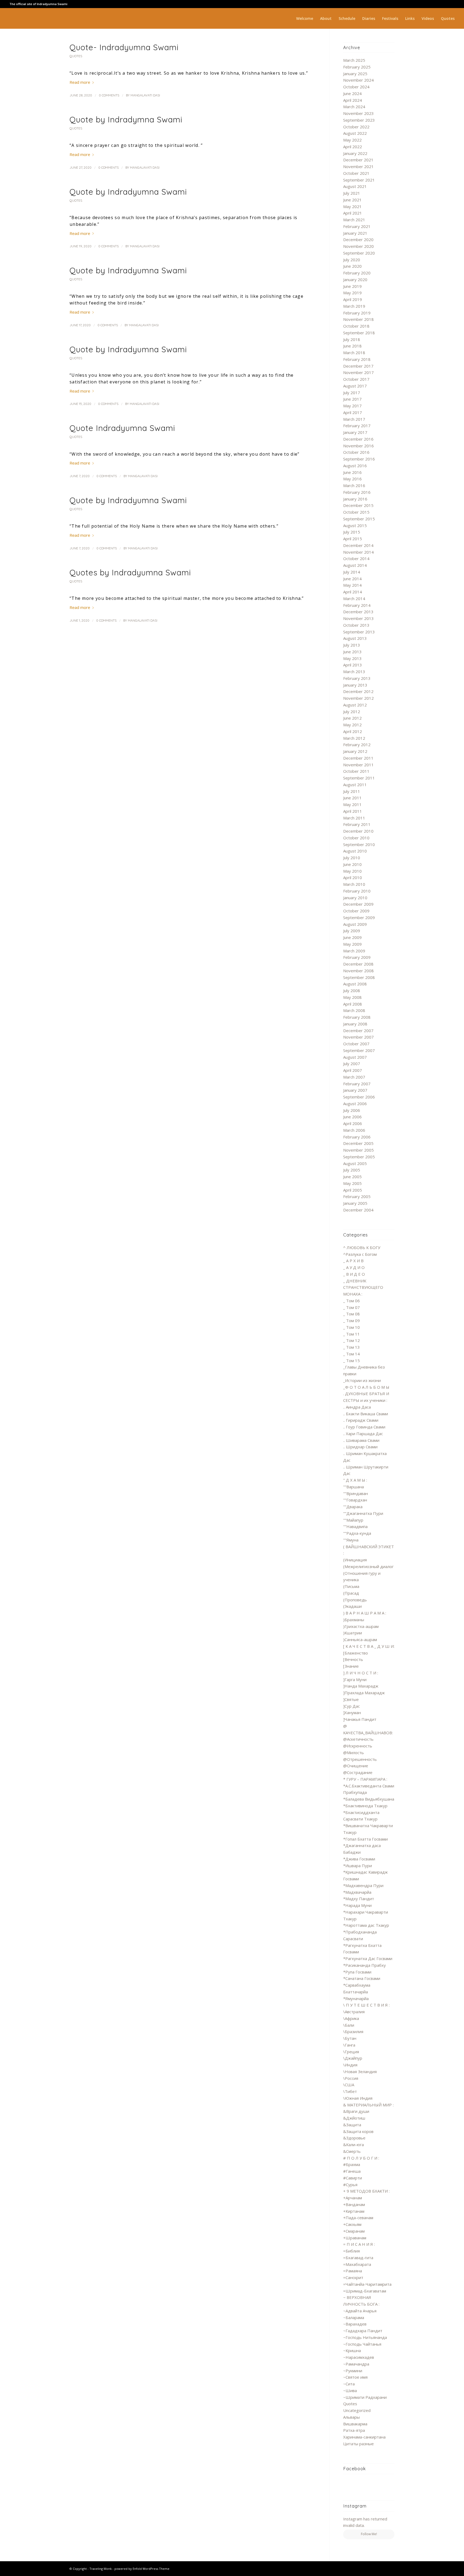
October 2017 (356, 379)
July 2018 (352, 339)
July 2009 (352, 931)
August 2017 (355, 386)
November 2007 (358, 1037)
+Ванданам (354, 2204)
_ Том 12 (351, 1340)
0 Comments (109, 95)
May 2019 (352, 293)
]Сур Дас (351, 1706)
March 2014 (354, 598)
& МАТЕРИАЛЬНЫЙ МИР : (368, 2105)
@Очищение (356, 1766)
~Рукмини (353, 2371)
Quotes (76, 56)
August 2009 (355, 924)
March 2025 (354, 60)
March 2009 (354, 951)
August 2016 (355, 466)
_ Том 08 (351, 1314)
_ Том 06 (351, 1301)
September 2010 (359, 844)
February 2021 (357, 226)
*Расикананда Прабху (365, 1965)
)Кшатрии (353, 1633)
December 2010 (358, 831)
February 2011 (357, 824)
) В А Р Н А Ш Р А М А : (365, 1613)
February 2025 (357, 67)
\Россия (351, 2078)
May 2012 (352, 725)
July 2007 (352, 1064)
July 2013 (352, 645)
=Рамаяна (353, 2271)
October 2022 (356, 127)
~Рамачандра (356, 2364)
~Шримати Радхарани (365, 2397)
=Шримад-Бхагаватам (365, 2291)
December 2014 (358, 545)
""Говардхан (355, 1500)
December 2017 (358, 366)
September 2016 (359, 459)
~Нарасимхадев (359, 2357)
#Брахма (352, 2164)
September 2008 (359, 977)
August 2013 (355, 638)
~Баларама (354, 2317)
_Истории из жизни (362, 1380)
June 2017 (352, 399)
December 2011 (358, 758)
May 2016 (352, 479)
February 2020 (357, 273)
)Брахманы (354, 1620)
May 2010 (352, 871)
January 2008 (355, 1024)
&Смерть (352, 2151)
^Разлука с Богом (360, 1254)
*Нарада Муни (357, 1905)
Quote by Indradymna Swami (126, 119)
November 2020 (358, 246)
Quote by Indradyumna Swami (128, 192)
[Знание (351, 1666)
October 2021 (356, 173)
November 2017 (358, 372)
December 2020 (358, 240)
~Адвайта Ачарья (360, 2311)
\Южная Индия (358, 2098)
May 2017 (352, 406)
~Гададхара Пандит (363, 2331)
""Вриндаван (356, 1493)
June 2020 (352, 266)
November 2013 (358, 618)
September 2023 (359, 120)
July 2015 (352, 532)
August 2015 (355, 525)
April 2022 (353, 147)
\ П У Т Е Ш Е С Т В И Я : (366, 2005)
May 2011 (352, 804)
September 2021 (359, 180)
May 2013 (352, 658)
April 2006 (353, 1123)
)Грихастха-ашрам (361, 1626)
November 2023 (358, 113)
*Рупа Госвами (357, 1972)
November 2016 (358, 446)
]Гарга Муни (355, 1679)
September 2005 (359, 1157)
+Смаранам (354, 2231)
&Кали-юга (354, 2145)
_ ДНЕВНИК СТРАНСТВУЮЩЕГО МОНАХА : (363, 1287)
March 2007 (354, 1077)
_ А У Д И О (354, 1267)
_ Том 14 (351, 1354)
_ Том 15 (351, 1360)
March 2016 (354, 485)
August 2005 (355, 1163)
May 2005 (352, 1183)
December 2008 (358, 964)
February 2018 (357, 359)
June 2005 (352, 1177)
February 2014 (357, 605)
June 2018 (352, 346)
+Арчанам (353, 2198)
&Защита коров (358, 2131)
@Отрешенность (360, 1759)
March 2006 (354, 1130)
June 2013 (352, 652)
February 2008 (357, 1017)
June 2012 (352, 718)
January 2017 (355, 432)
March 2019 (354, 306)
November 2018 (358, 319)
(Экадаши (352, 1606)
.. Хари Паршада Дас (363, 1434)
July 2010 (352, 858)
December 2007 (358, 1031)
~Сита (349, 2384)
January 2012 (355, 751)
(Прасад (351, 1593)
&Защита (352, 2125)
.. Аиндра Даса (357, 1407)
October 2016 (356, 452)
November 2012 (358, 698)
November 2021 (358, 166)
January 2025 (355, 74)
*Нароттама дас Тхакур (366, 1925)
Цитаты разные (358, 2444)
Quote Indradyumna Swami (122, 428)
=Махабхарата (357, 2264)
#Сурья (350, 2185)
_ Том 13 (351, 1347)
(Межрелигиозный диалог (368, 1566)
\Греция (351, 2052)
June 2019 (352, 286)
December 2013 (358, 612)
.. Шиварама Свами (361, 1440)
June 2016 (352, 472)
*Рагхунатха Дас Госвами (368, 1958)
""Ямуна (351, 1540)
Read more (80, 82)
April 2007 (353, 1070)
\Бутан (350, 2038)
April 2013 (353, 665)
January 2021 (355, 233)
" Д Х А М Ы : (355, 1480)
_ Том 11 (351, 1334)
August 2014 (355, 565)
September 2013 (359, 632)
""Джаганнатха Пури (363, 1513)
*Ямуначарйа (356, 1998)
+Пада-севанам (358, 2218)
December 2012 (358, 691)
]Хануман (352, 1713)
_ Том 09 (351, 1320)
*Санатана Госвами (362, 1978)
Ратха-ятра (354, 2430)
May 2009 (352, 944)
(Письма (351, 1586)
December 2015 (358, 505)
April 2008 (353, 1004)
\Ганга (349, 2045)
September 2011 (359, 778)
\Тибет (350, 2091)
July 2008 (352, 991)
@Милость (354, 1753)
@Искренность (358, 1746)
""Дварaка (353, 1507)
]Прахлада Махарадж (364, 1693)
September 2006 (359, 1097)
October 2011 (356, 771)
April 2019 (353, 299)
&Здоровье (354, 2138)
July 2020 (352, 260)
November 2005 (358, 1150)
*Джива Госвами (359, 1859)
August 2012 (355, 705)
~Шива (350, 2390)
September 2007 (359, 1050)
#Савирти (353, 2178)
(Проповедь (355, 1600)
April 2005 (353, 1190)
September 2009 (359, 917)
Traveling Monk (101, 2569)
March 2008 (354, 1010)
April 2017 (353, 412)
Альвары (351, 2417)
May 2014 (352, 585)
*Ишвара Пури (358, 1866)
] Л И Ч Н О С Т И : (361, 1673)
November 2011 (358, 765)
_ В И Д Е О (354, 1274)
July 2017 (352, 393)
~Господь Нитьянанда (365, 2337)
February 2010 (357, 891)
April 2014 (353, 592)
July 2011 (352, 791)
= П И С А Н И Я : (359, 2244)
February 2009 (357, 957)
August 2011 (355, 785)
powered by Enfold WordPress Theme (142, 2569)
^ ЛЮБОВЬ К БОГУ (362, 1247)
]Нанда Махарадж (361, 1686)
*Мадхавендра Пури (363, 1885)
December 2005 (358, 1143)
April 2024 (353, 100)
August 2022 (355, 133)
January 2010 (355, 898)
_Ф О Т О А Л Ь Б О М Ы (366, 1387)
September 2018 (359, 333)
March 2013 (354, 672)
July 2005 (352, 1170)
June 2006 (352, 1117)
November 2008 (358, 971)
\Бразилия (353, 2031)
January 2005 (355, 1203)
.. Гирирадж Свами (361, 1420)
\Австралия (354, 2012)
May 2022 (352, 140)
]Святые (351, 1699)
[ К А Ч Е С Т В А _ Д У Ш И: (369, 1646)
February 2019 (357, 313)
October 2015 (356, 512)
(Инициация (355, 1560)
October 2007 (356, 1044)
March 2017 (354, 419)
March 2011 (354, 818)
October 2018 (356, 326)
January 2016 (355, 499)
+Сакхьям (352, 2224)
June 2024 (352, 93)
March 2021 (354, 220)
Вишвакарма (355, 2424)
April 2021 (353, 213)
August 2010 (355, 851)
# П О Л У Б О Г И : (361, 2158)
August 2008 (355, 984)
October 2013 (356, 625)
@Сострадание (358, 1772)
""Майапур (353, 1520)
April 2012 (353, 731)
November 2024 (358, 80)
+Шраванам (355, 2238)
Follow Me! (369, 2534)
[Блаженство (356, 1653)
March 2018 (354, 353)
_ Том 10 (351, 1327)
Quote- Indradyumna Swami (124, 47)
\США (349, 2085)
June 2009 (352, 937)
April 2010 (353, 877)
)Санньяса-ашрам (360, 1639)
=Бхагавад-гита (358, 2258)
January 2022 (355, 153)
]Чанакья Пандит (360, 1719)
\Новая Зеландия (360, 2071)
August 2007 (355, 1057)
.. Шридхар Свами (360, 1447)
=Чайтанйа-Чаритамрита (367, 2284)
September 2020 (359, 253)
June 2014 (352, 579)
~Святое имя (355, 2377)
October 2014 (356, 558)
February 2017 (357, 426)
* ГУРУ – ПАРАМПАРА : (365, 1779)
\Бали (349, 2025)
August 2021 (355, 186)
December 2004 (358, 1210)
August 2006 (355, 1104)
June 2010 (352, 864)
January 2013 (355, 685)
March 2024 (354, 107)
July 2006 (352, 1110)
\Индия (350, 2065)
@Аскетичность (358, 1739)
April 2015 (353, 539)
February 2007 (357, 1084)
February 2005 (357, 1196)
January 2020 (355, 280)
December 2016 (358, 439)
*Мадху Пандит (359, 1899)
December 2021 (358, 160)
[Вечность (353, 1659)
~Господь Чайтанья (362, 2344)
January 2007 (355, 1090)
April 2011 (353, 811)
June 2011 (352, 798)
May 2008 (352, 997)
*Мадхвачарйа (357, 1892)
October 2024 (356, 87)
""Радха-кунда (357, 1533)
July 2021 (352, 193)
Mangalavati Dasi (145, 95)
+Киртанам (354, 2211)
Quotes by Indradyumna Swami (130, 572)
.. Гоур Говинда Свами (364, 1427)
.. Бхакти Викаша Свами (366, 1414)
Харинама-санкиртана (364, 2437)
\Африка (351, 2018)
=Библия (351, 2251)
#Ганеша (352, 2171)
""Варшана (354, 1487)
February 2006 (357, 1137)
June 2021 (352, 200)
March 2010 (354, 884)
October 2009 (356, 911)
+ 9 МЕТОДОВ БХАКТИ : (366, 2191)
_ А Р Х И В (353, 1261)
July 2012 (352, 712)
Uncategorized (357, 2410)
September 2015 (359, 519)
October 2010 (356, 838)
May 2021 (352, 206)
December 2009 (358, 904)
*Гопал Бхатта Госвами (365, 1839)
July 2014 (352, 572)
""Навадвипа (355, 1526)
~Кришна (352, 2350)
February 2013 (357, 678)
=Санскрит (353, 2277)
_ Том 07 (351, 1307)
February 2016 (357, 492)
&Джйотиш (354, 2118)
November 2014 (358, 552)
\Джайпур (353, 2058)
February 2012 (357, 745)
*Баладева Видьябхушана (369, 1799)
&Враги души (356, 2111)
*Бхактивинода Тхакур (365, 1806)
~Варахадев (355, 2324)
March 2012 (354, 738)
